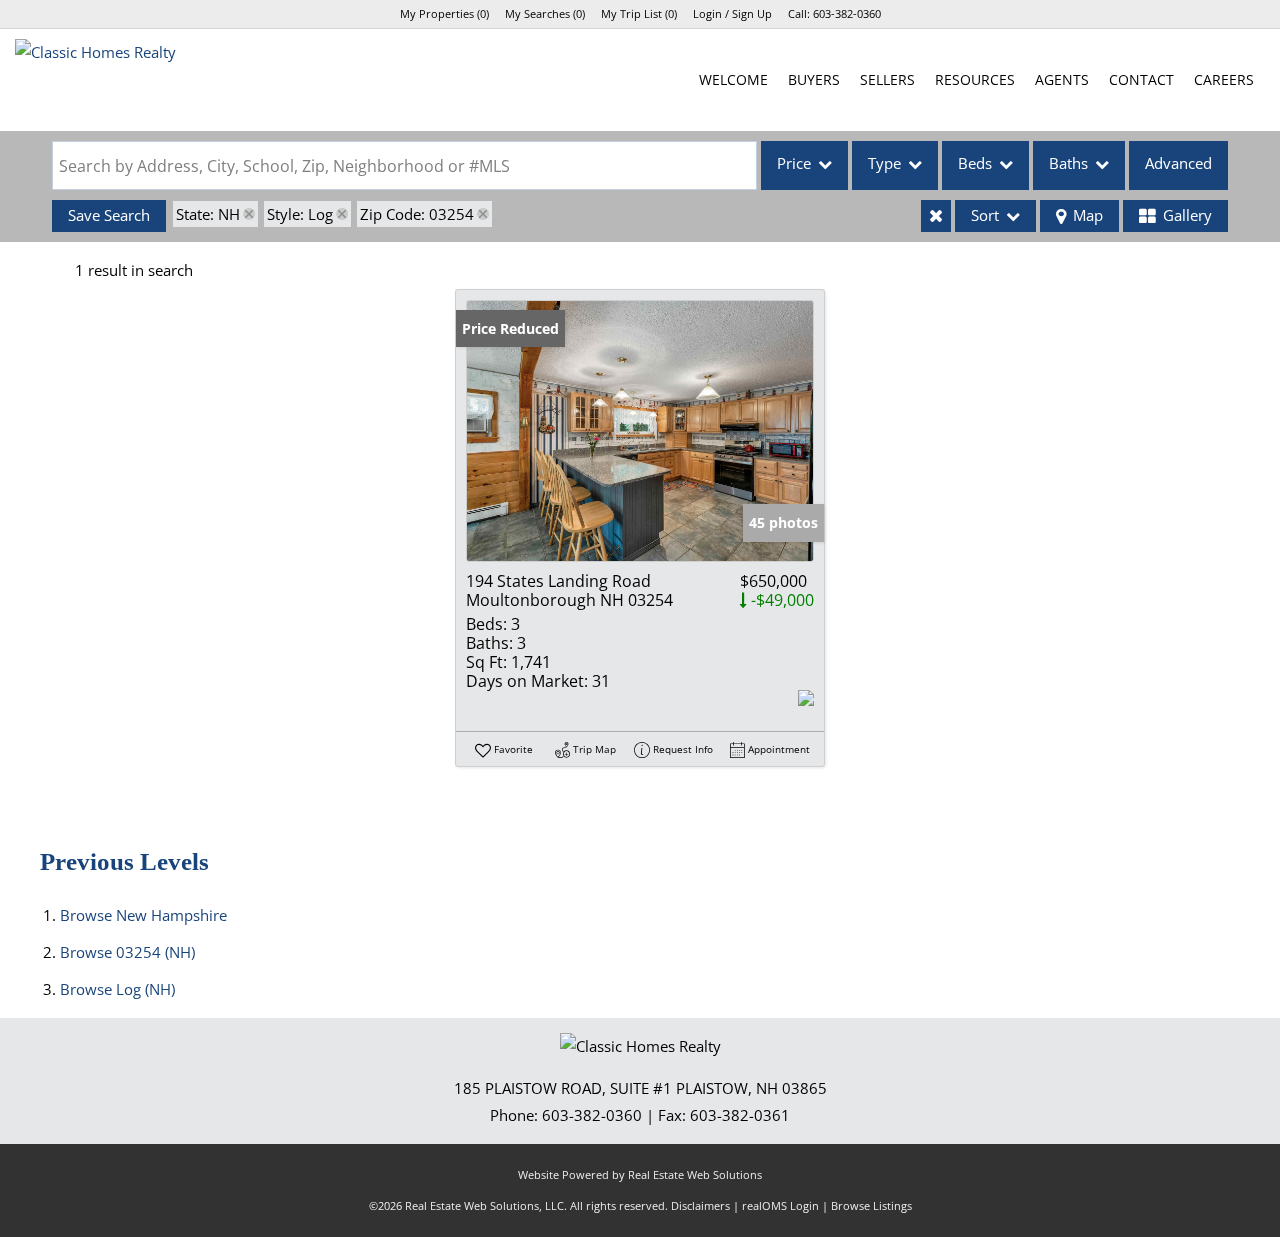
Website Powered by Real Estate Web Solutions (640, 1174)
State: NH (208, 214)
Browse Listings (871, 1205)
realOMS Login (780, 1205)
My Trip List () (639, 13)
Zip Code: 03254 (417, 214)
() (444, 13)
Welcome (733, 79)
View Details (640, 430)
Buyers (814, 79)
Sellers (887, 79)
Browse (143, 915)
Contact (1141, 79)
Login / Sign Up (732, 13)
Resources (975, 79)
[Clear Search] (936, 216)
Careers (1224, 79)
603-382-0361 (740, 1115)
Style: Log (300, 214)
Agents (1062, 79)
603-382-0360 (847, 13)
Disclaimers (700, 1205)
